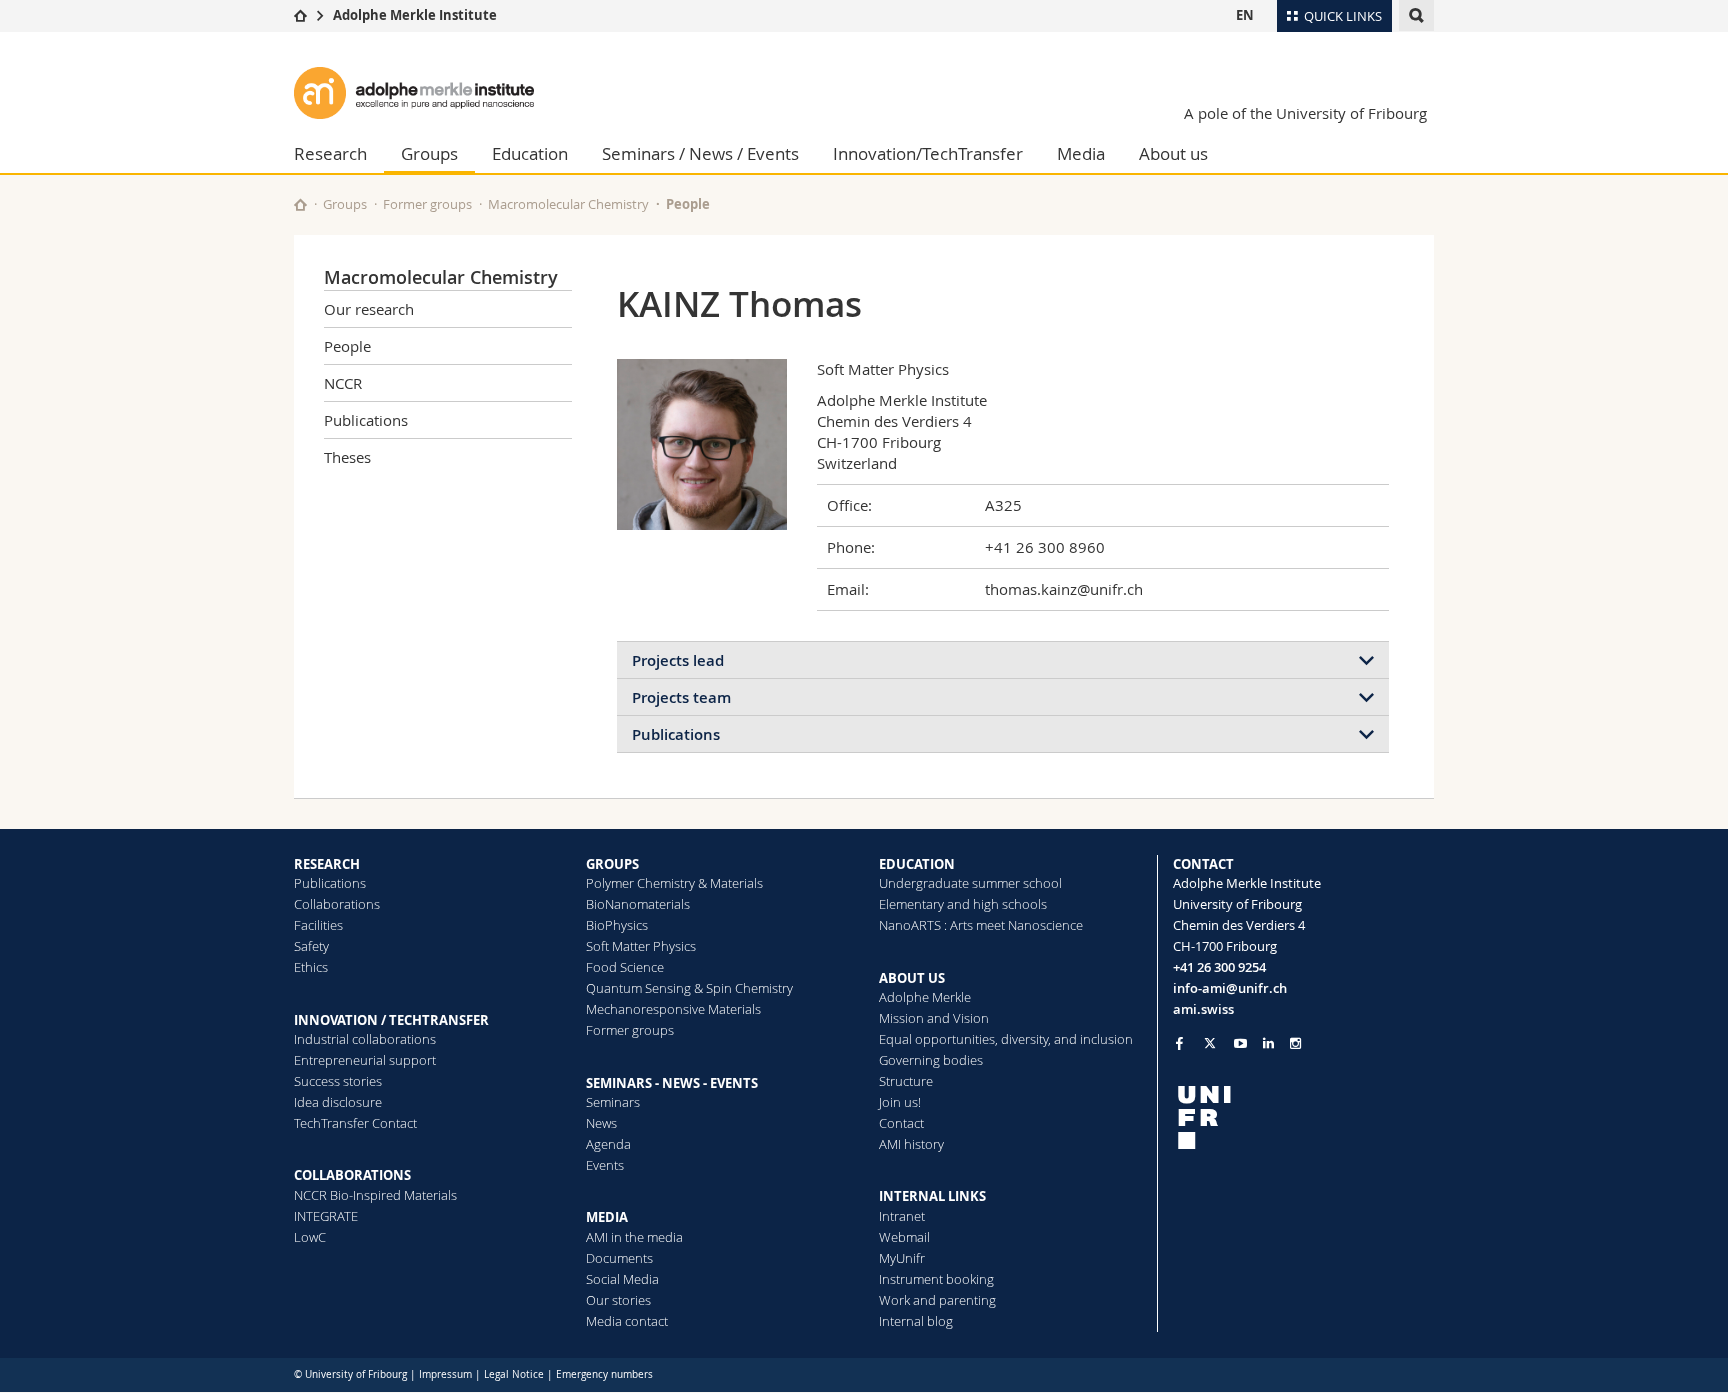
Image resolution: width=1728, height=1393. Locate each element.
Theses (347, 457)
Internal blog (916, 1321)
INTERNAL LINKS (932, 1196)
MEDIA (607, 1217)
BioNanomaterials (638, 904)
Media (1081, 153)
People (688, 204)
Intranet (902, 1216)
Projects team (681, 697)
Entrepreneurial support (365, 1060)
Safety (311, 946)
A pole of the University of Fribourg (1305, 113)
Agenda (608, 1144)
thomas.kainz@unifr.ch (1064, 589)
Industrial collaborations (365, 1039)
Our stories (618, 1300)
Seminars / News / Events (700, 153)
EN (1245, 15)
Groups (429, 153)
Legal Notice (514, 1374)
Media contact (627, 1321)
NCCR (343, 383)
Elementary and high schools (963, 904)
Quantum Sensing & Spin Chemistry (689, 988)
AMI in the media (634, 1237)
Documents (619, 1258)
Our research (369, 309)
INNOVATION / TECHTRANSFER (391, 1020)
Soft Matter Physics (641, 946)
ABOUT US (912, 978)
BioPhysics (617, 925)
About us (1173, 153)
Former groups (427, 204)
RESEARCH (327, 864)
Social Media (622, 1279)
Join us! (900, 1102)
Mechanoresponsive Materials (673, 1009)
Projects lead (678, 660)
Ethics (311, 967)
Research (330, 153)
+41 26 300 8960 (1045, 547)
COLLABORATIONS (352, 1175)
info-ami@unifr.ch (1230, 988)
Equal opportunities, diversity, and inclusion (1006, 1039)
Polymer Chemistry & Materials (674, 883)
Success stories (338, 1081)
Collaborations (337, 904)
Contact (901, 1123)
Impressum (445, 1374)
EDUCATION (917, 864)
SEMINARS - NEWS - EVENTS (672, 1083)
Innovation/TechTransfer (928, 153)
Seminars (613, 1102)
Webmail (904, 1237)
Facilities (318, 925)
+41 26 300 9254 (1219, 967)
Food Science (625, 967)
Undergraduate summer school (970, 883)
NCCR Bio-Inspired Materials (375, 1195)
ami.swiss (1203, 1009)
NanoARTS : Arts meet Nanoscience (981, 925)
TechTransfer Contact (355, 1123)
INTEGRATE (326, 1216)
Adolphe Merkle (925, 997)
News (601, 1123)
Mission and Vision (934, 1018)
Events (605, 1165)
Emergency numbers (604, 1374)
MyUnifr (902, 1258)
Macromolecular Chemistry (568, 204)
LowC (310, 1237)
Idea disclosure (338, 1102)
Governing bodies (931, 1060)
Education (530, 153)
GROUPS (612, 864)
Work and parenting (937, 1300)
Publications (366, 420)
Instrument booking (936, 1279)
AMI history (911, 1144)
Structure (906, 1081)
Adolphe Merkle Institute (415, 15)
